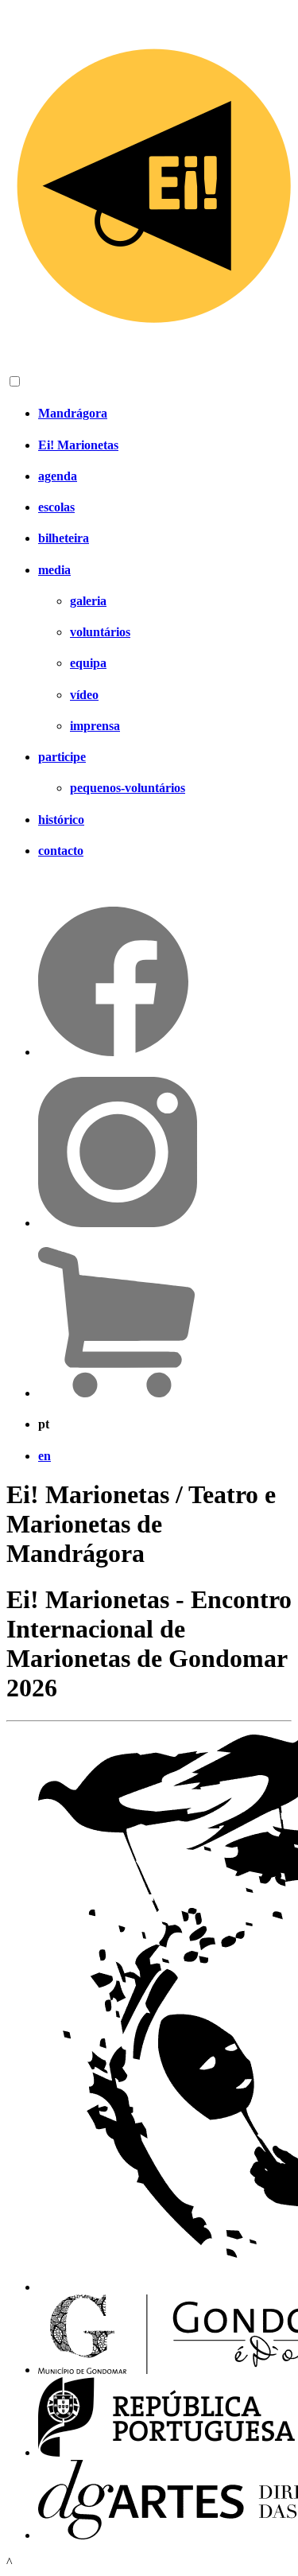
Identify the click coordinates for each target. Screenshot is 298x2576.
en (45, 1456)
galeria (88, 601)
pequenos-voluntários (128, 788)
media (54, 570)
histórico (61, 820)
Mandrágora (73, 413)
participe (62, 757)
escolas (56, 507)
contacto (61, 851)
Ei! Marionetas (78, 445)
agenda (58, 476)
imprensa (95, 726)
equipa (88, 663)
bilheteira (64, 538)
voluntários (100, 632)
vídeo (84, 695)
